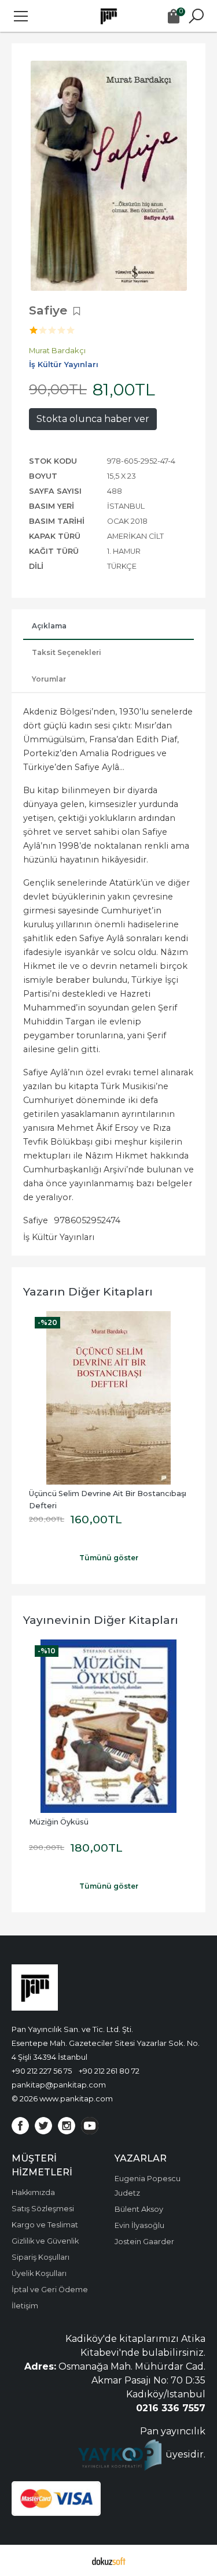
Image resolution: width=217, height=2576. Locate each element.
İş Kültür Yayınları (59, 1237)
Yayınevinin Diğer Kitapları (101, 1620)
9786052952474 (87, 1220)
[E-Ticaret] (109, 2560)
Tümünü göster (109, 1558)
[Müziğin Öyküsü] (108, 1726)
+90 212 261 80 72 (109, 2071)
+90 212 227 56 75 (42, 2071)
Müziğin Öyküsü (59, 1822)
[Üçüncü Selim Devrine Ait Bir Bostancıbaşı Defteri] (108, 1398)
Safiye (36, 1220)
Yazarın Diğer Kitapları (88, 1291)
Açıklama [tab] (49, 626)
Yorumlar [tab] (49, 679)
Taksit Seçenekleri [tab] (67, 652)
